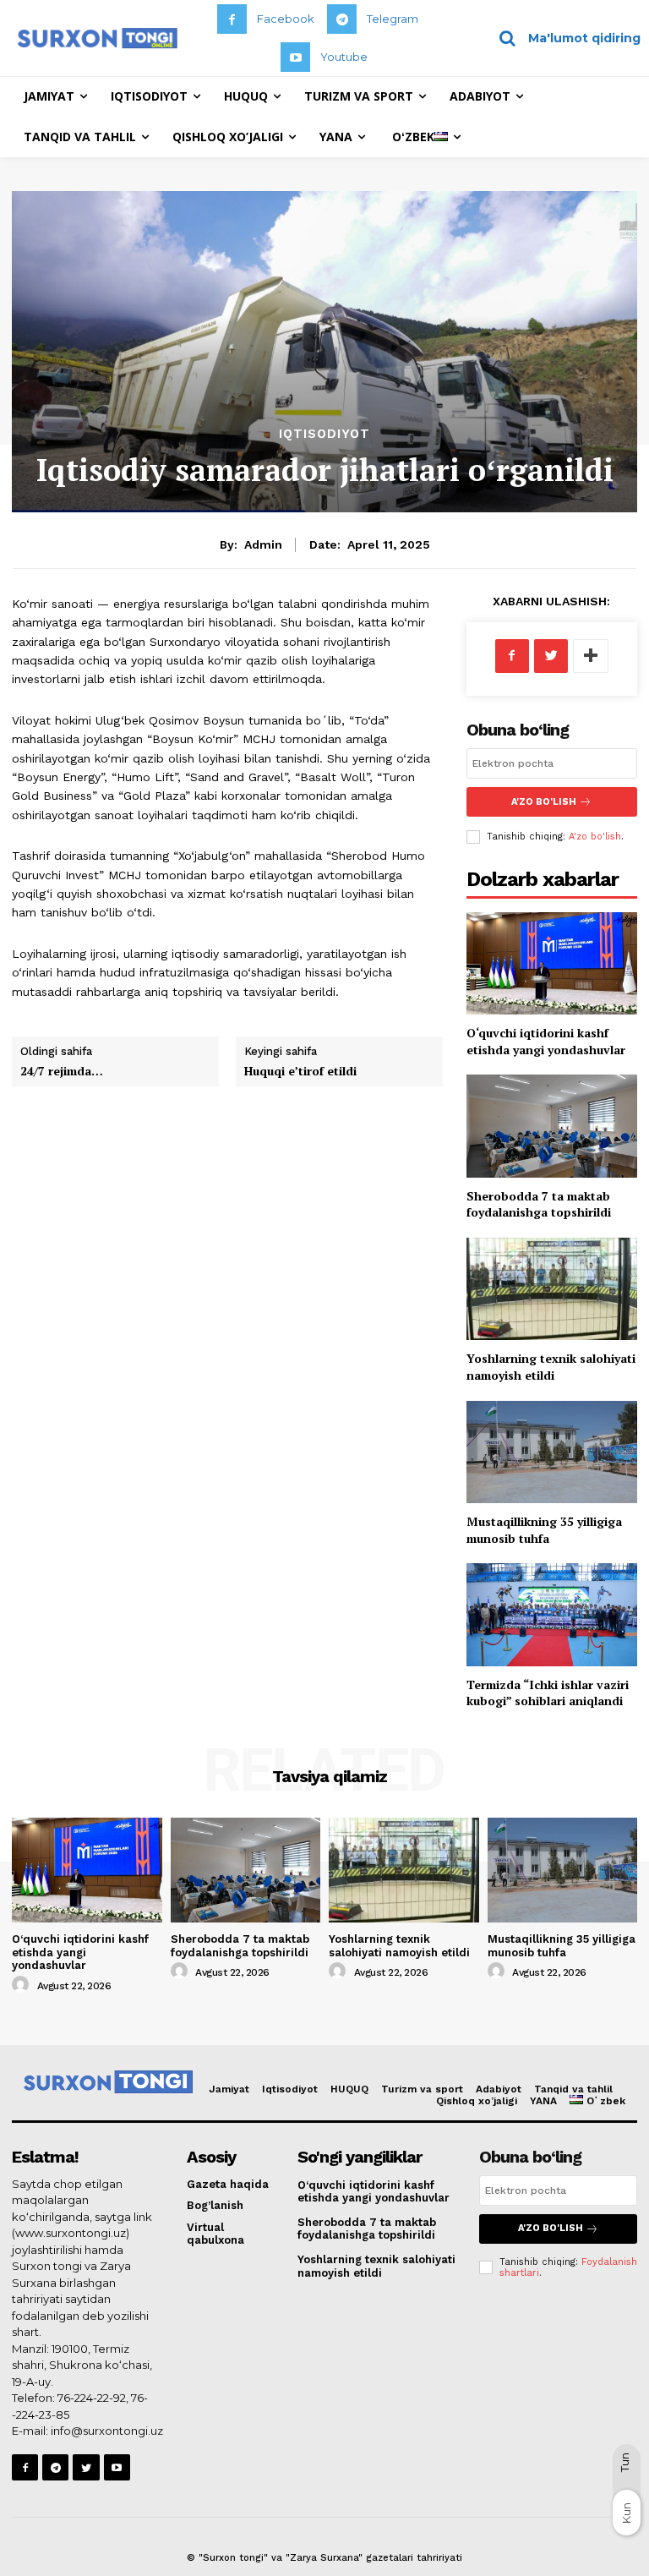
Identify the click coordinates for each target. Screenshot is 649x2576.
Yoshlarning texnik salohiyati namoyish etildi (551, 1367)
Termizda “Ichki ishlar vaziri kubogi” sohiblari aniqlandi (548, 1693)
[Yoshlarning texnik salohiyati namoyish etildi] (552, 1289)
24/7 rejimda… (62, 1071)
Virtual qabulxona (215, 2234)
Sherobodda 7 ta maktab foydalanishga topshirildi (539, 1204)
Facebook (286, 19)
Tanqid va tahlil (573, 2089)
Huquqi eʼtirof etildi (300, 1071)
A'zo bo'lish (595, 837)
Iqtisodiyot (324, 434)
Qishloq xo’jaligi (477, 2101)
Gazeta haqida (228, 2184)
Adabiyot (499, 2089)
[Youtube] (295, 57)
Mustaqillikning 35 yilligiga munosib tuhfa (544, 1530)
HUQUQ (349, 2089)
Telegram (393, 19)
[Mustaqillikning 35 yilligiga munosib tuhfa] (552, 1452)
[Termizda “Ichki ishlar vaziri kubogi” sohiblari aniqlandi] (552, 1614)
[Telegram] (342, 19)
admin (263, 544)
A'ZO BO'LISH (544, 802)
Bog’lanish (215, 2205)
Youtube (344, 57)
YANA (543, 2101)
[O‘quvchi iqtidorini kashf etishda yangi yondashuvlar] (552, 963)
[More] (591, 656)
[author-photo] (23, 1985)
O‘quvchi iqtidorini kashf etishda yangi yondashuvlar (546, 1041)
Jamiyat (229, 2089)
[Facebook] (232, 19)
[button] (564, 38)
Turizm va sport (422, 2089)
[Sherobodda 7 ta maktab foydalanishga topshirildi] (552, 1126)
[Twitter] (551, 656)
